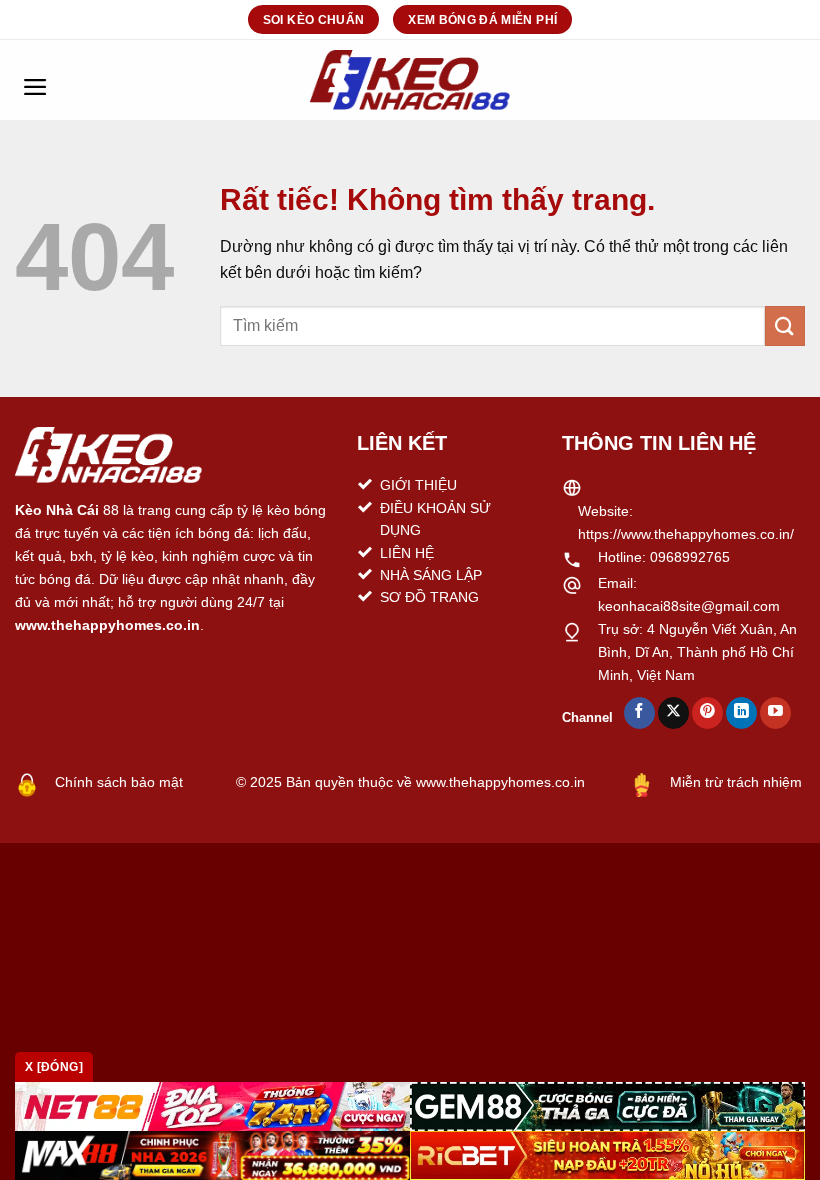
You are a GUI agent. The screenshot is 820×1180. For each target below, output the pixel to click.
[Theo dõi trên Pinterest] (707, 713)
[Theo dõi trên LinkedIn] (741, 713)
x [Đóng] (54, 1067)
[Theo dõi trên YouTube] (775, 713)
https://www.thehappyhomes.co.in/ (686, 534)
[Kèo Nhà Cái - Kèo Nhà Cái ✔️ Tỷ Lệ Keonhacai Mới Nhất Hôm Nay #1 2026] (410, 80)
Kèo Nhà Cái (57, 510)
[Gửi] (785, 325)
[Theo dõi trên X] (673, 713)
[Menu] (35, 80)
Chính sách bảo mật (119, 782)
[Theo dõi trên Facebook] (639, 713)
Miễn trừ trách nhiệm (736, 782)
